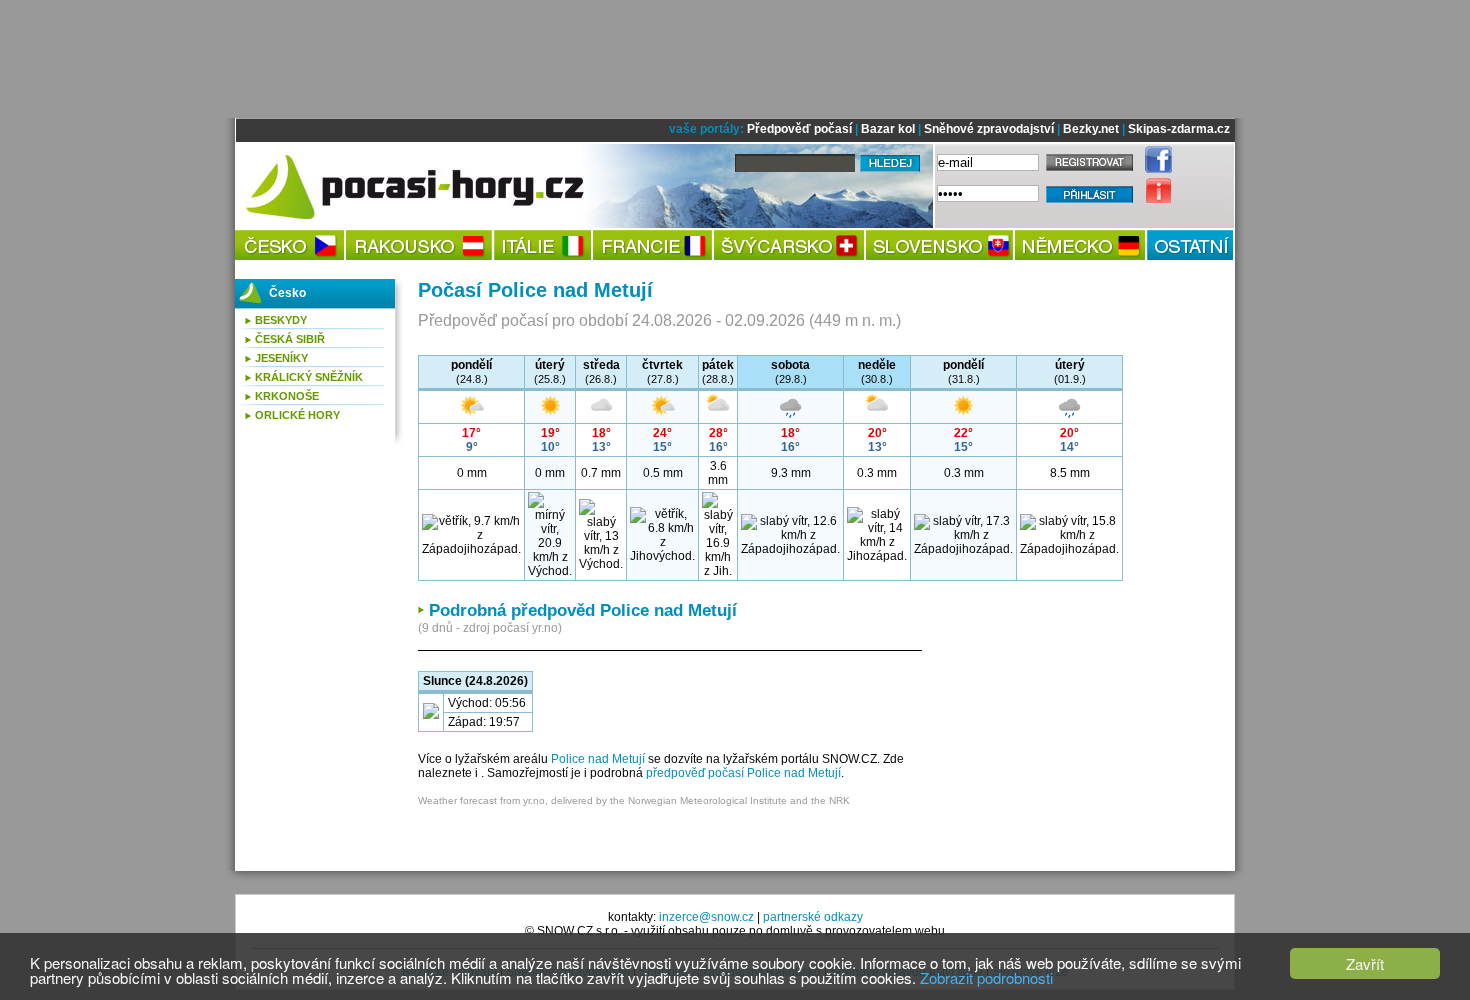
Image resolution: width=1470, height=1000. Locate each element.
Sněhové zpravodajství (989, 129)
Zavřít (1365, 963)
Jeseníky (281, 358)
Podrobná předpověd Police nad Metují (583, 610)
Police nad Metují (598, 759)
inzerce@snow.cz (706, 917)
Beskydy (281, 320)
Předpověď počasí (799, 129)
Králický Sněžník (309, 377)
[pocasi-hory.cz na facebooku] (1153, 169)
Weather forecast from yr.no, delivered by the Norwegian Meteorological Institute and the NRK (634, 800)
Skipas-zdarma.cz (1179, 129)
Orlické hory (297, 415)
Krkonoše (287, 396)
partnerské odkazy (813, 917)
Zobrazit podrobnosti (986, 977)
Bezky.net (1091, 129)
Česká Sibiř (290, 339)
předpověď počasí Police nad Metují (743, 773)
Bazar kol (888, 129)
